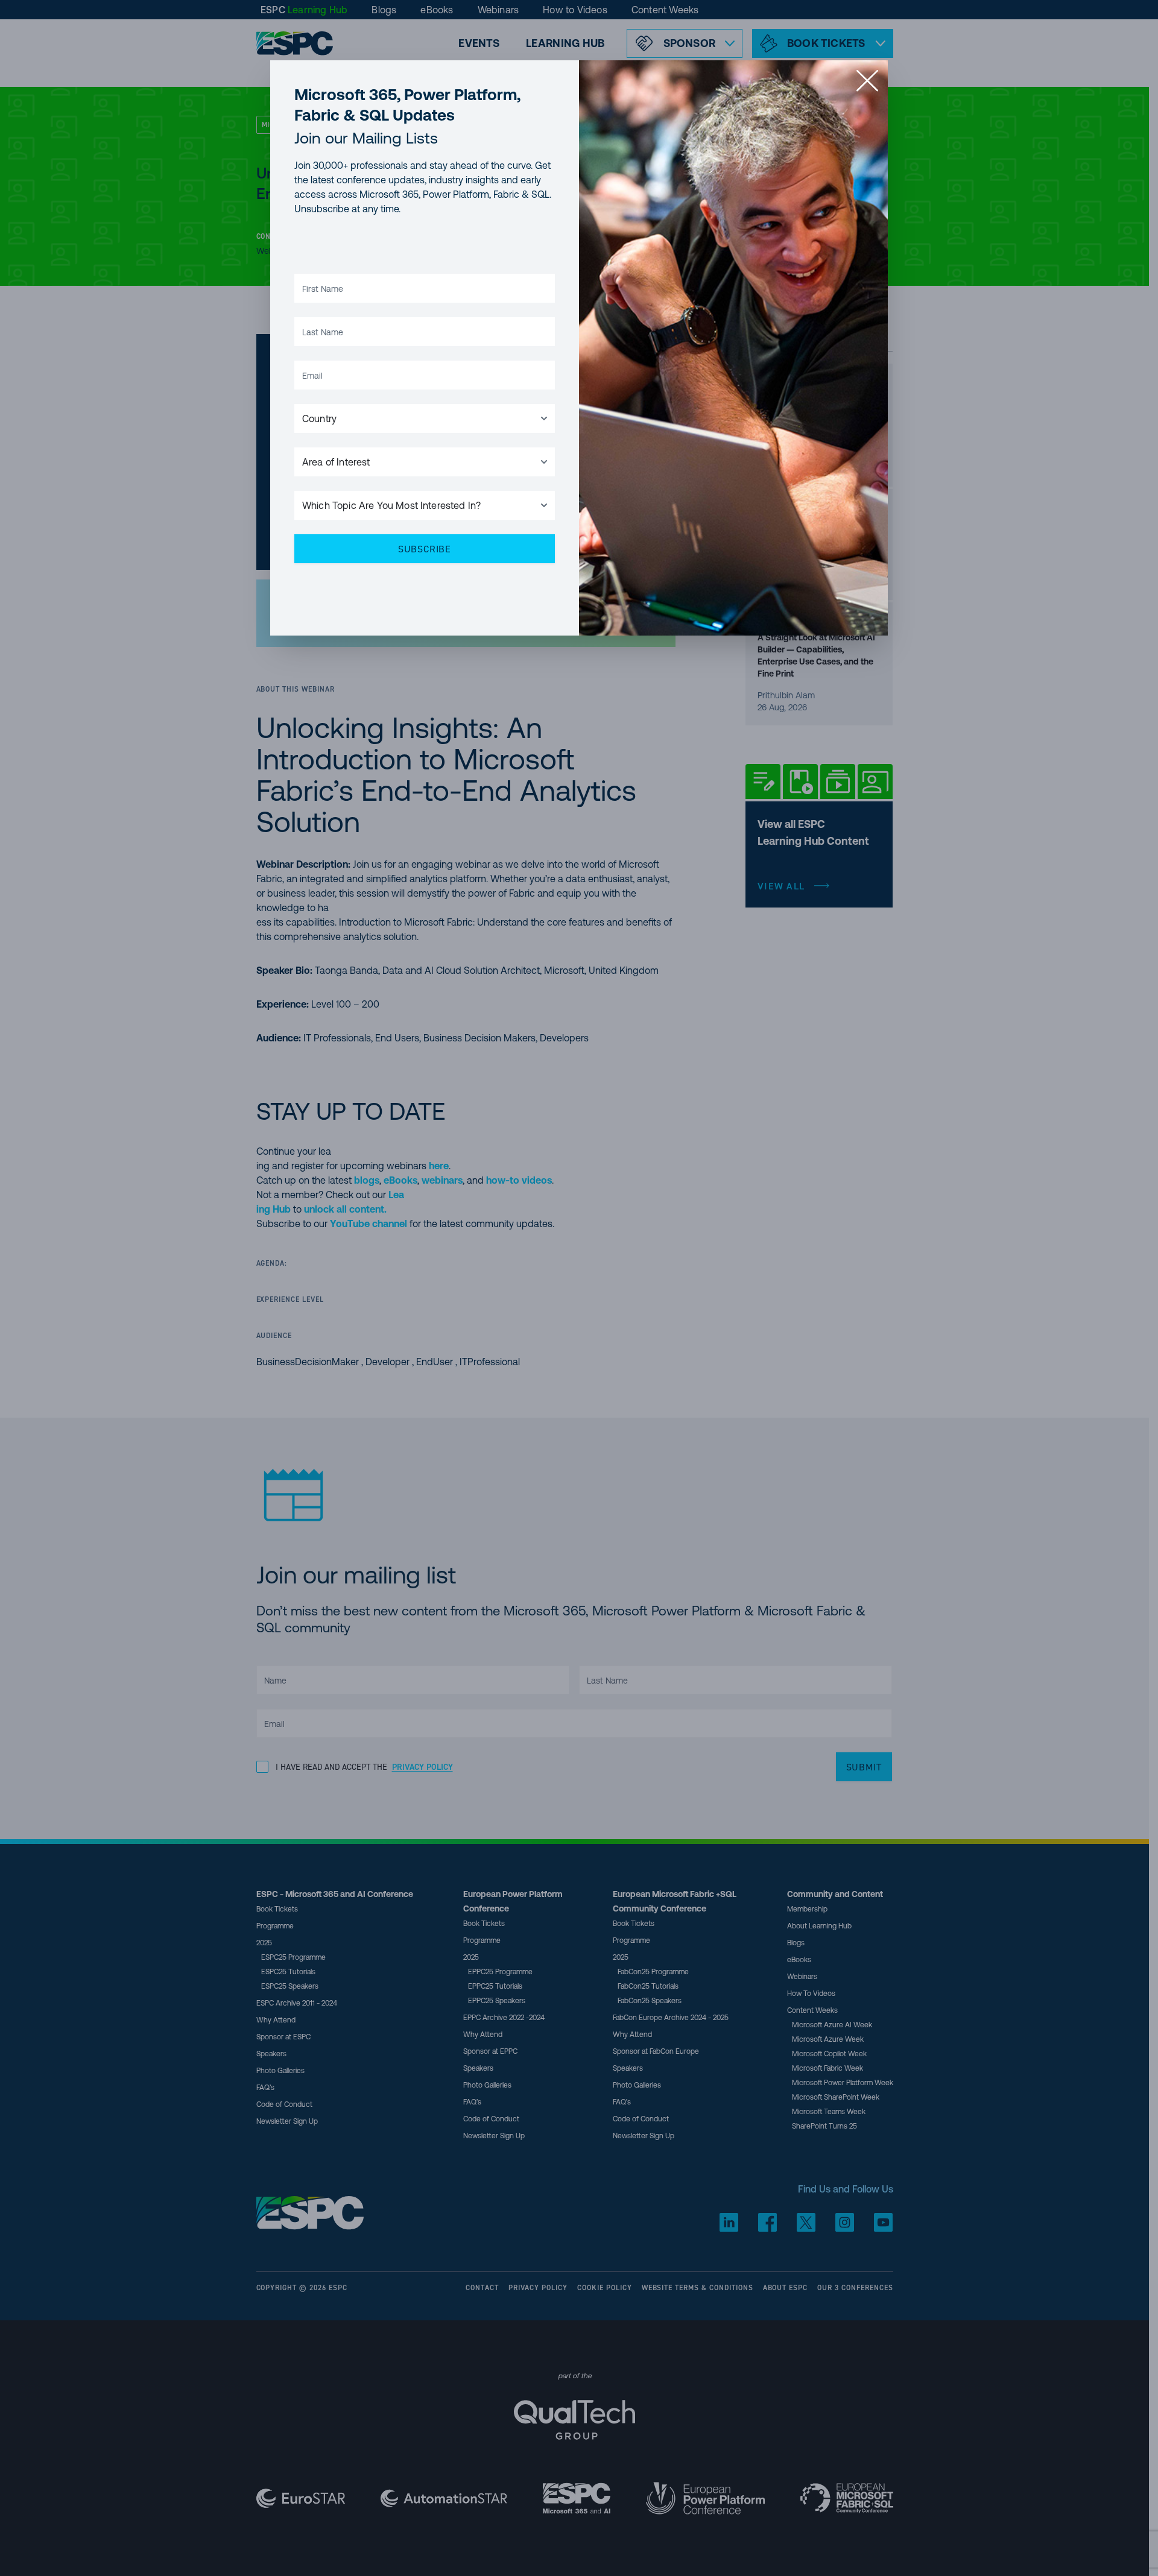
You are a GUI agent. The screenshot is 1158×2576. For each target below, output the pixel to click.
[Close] (867, 81)
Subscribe (425, 549)
